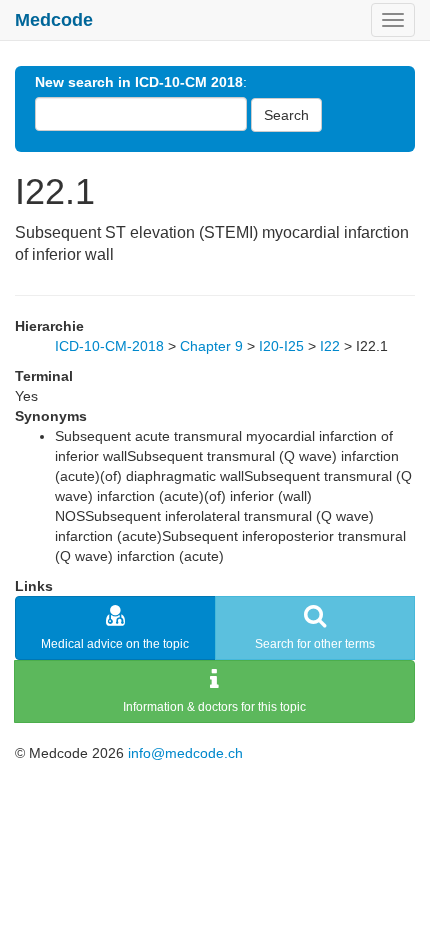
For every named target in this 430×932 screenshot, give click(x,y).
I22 (330, 346)
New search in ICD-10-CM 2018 (139, 82)
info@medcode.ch (185, 753)
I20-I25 (281, 346)
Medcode (54, 20)
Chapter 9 (211, 346)
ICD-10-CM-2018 (109, 346)
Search (286, 115)
